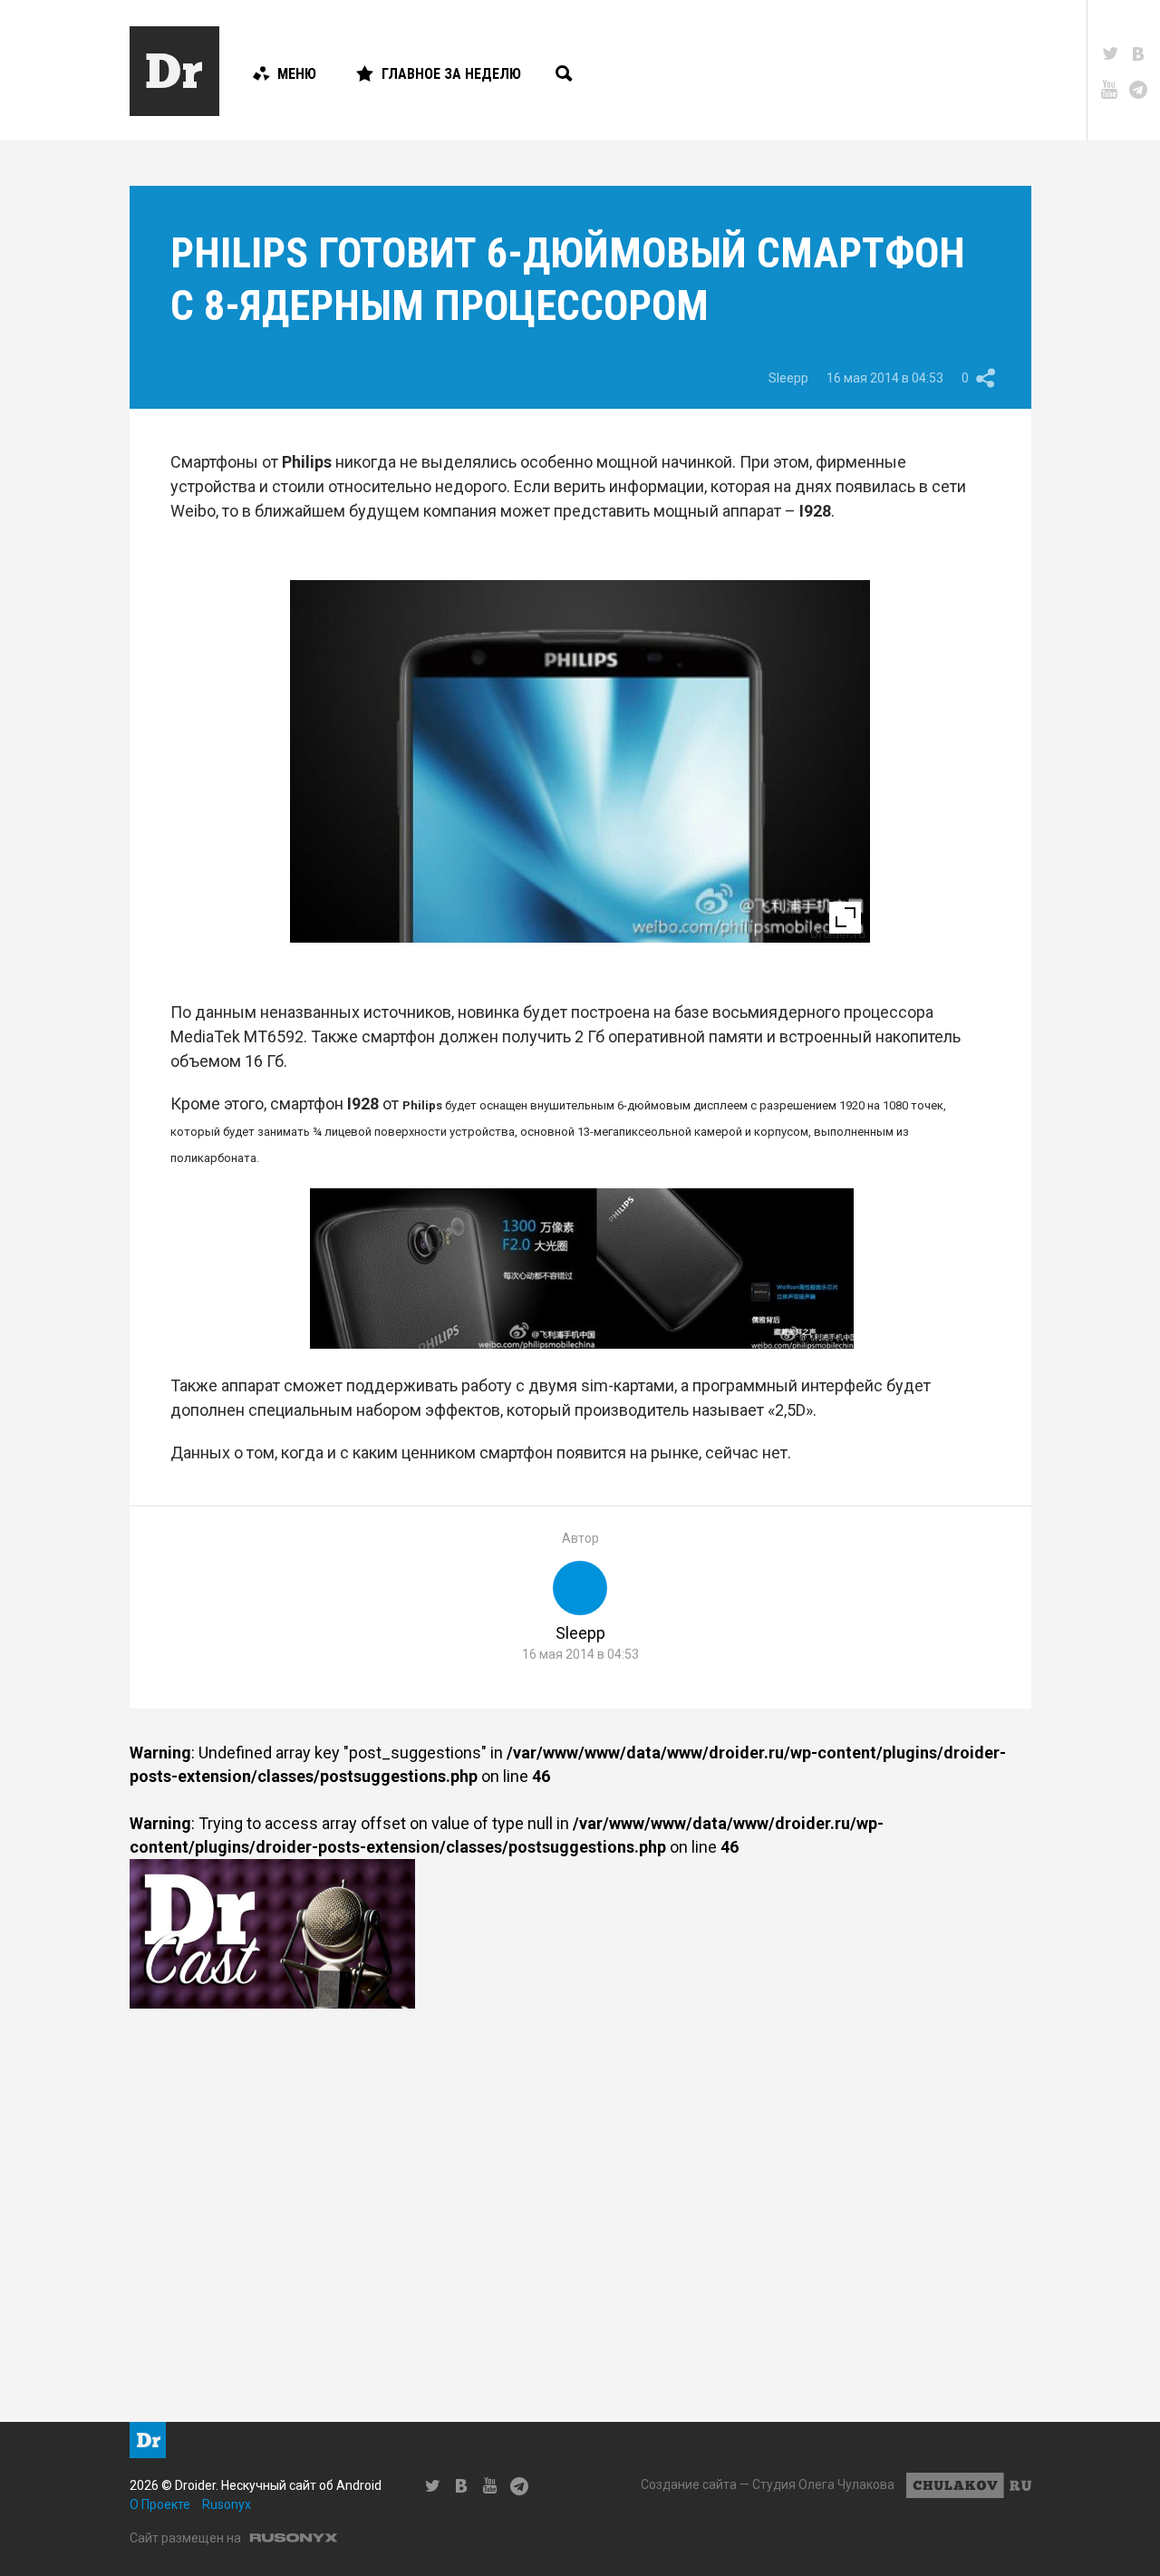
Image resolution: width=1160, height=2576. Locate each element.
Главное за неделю (451, 74)
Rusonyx (227, 2504)
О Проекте (160, 2504)
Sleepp (788, 378)
